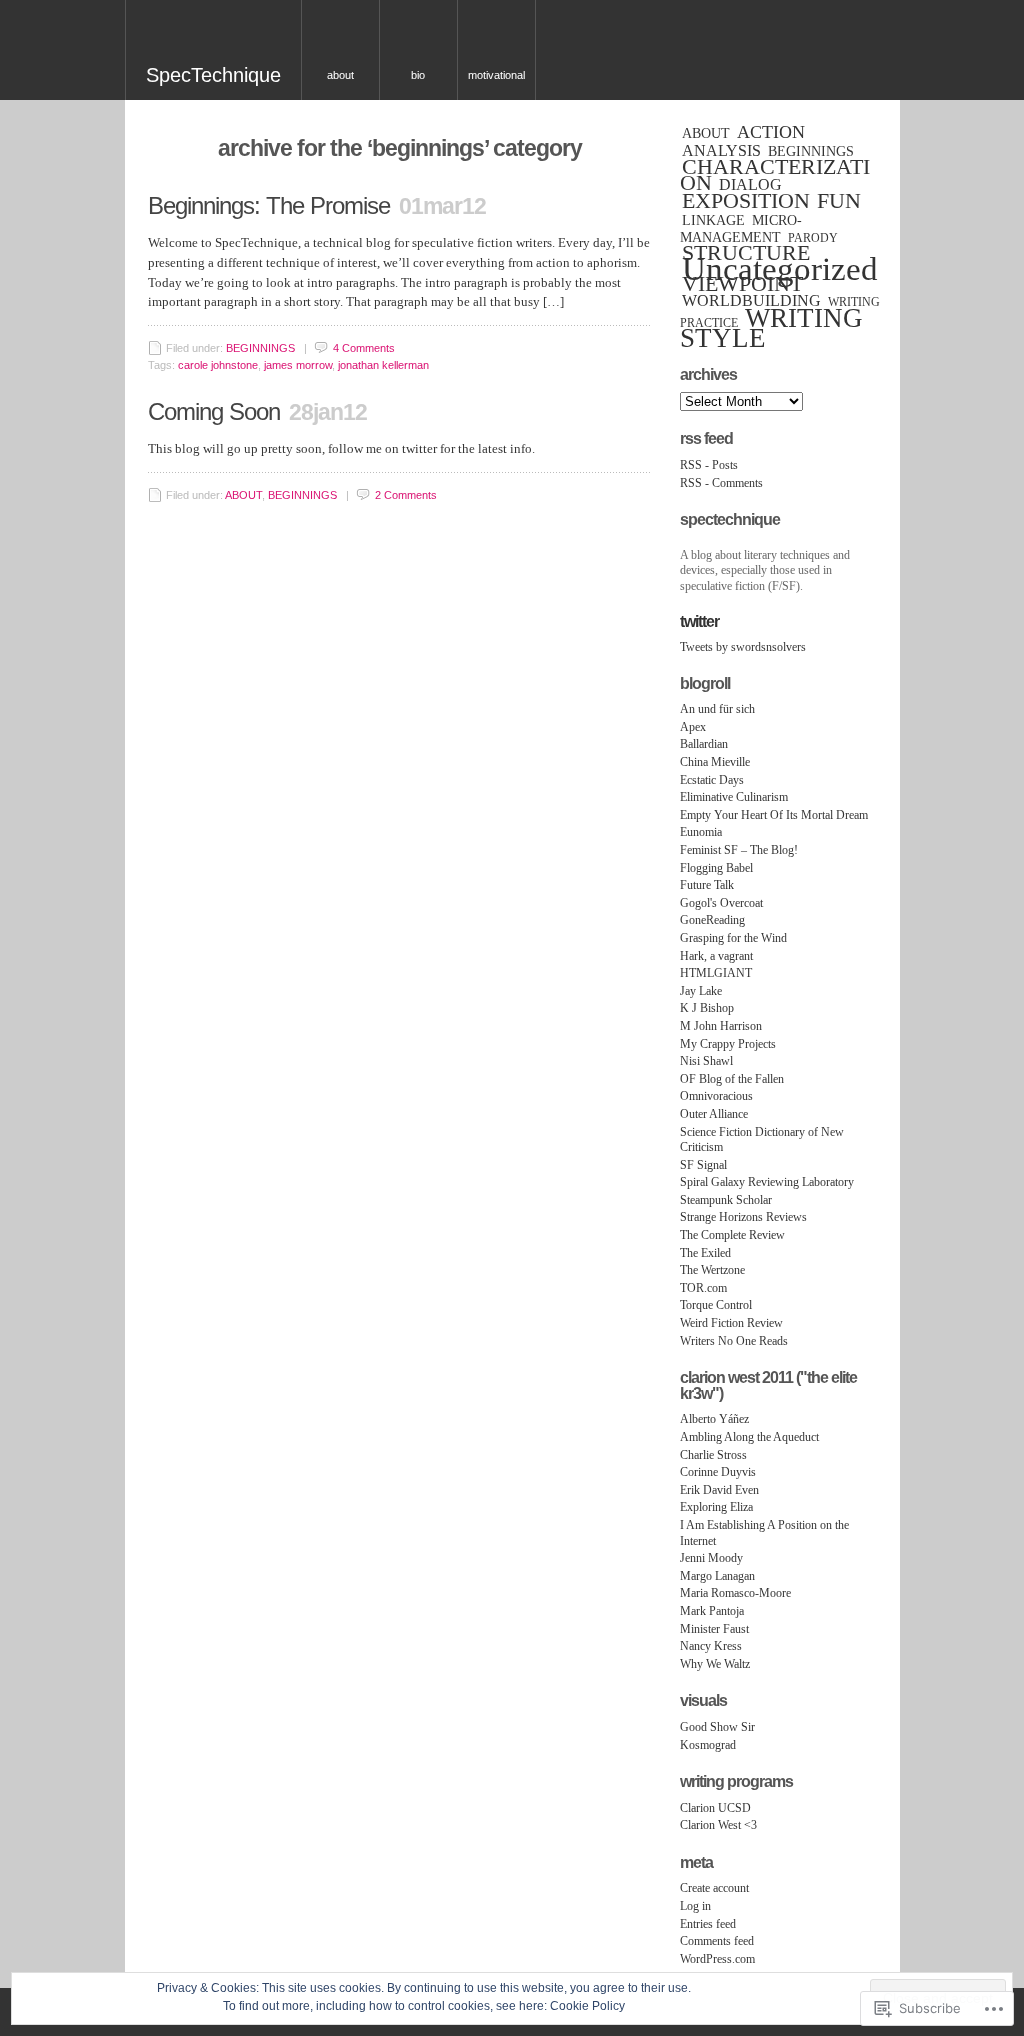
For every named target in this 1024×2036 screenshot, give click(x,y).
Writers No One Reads (734, 1341)
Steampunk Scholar (726, 1200)
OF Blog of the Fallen (732, 1079)
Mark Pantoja (712, 1611)
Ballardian (704, 744)
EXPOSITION (746, 201)
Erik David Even (719, 1490)
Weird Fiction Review (731, 1323)
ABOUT (243, 495)
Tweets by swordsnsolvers (743, 647)
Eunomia (701, 832)
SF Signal (703, 1165)
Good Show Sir (717, 1727)
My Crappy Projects (728, 1044)
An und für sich (717, 709)
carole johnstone (218, 365)
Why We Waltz (715, 1664)
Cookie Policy (587, 2006)
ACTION (771, 132)
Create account (714, 1888)
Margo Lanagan (717, 1576)
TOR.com (703, 1288)
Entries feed (708, 1924)
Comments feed (717, 1941)
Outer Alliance (714, 1114)
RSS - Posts (709, 465)
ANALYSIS (721, 150)
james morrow (298, 365)
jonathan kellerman (383, 365)
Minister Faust (714, 1629)
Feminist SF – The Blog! (739, 850)
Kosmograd (708, 1745)
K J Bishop (707, 1008)
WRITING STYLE (771, 328)
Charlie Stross (713, 1455)
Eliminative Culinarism (734, 797)
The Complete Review (732, 1235)
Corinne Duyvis (718, 1472)
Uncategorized (780, 269)
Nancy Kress (711, 1646)
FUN (839, 201)
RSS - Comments (721, 483)
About (340, 75)
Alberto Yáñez (714, 1419)
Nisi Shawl (706, 1061)
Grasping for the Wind (733, 938)
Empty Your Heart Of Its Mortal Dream (774, 815)
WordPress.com (717, 1959)
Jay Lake (701, 991)
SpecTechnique (213, 75)
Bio (418, 75)
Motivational (496, 75)
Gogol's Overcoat (721, 903)
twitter (699, 621)
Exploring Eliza (716, 1507)
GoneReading (712, 920)
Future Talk (707, 885)
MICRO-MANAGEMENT (741, 229)
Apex (693, 727)
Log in (695, 1906)
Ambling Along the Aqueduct (749, 1437)
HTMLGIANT (716, 973)
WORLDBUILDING (751, 300)
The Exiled (705, 1253)
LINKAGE (713, 220)
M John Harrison (721, 1026)
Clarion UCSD (715, 1808)
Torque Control (716, 1305)
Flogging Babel (716, 868)
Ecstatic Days (712, 780)
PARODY (813, 238)
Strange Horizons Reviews (743, 1217)
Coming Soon (214, 411)
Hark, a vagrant (716, 956)
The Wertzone (712, 1270)
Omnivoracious (716, 1096)
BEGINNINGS (260, 348)
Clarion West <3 (718, 1825)
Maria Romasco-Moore (735, 1593)
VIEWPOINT (742, 284)
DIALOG (750, 184)
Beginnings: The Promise (269, 205)
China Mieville (715, 762)
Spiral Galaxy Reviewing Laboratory (767, 1182)
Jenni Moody (711, 1558)
